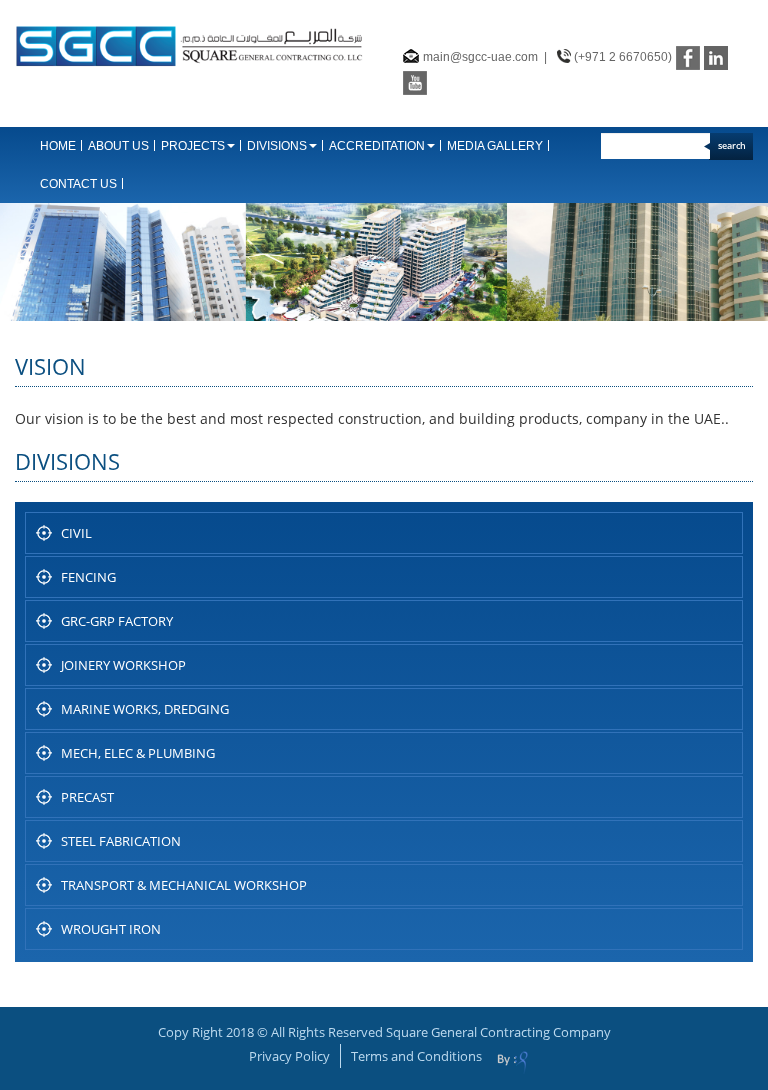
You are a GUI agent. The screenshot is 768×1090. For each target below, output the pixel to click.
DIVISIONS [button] (277, 146)
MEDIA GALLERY (495, 146)
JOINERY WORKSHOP (123, 665)
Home (58, 146)
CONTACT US (78, 184)
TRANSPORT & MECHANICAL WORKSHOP (184, 885)
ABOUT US (118, 146)
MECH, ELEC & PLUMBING (138, 753)
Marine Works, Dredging (145, 709)
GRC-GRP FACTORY (117, 621)
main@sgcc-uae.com (480, 57)
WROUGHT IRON (111, 929)
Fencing (88, 577)
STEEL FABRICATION (121, 841)
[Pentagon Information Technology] (512, 1063)
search (732, 145)
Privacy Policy (289, 1056)
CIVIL (76, 533)
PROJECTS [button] (193, 146)
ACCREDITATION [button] (377, 146)
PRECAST (87, 797)
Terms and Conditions (416, 1056)
